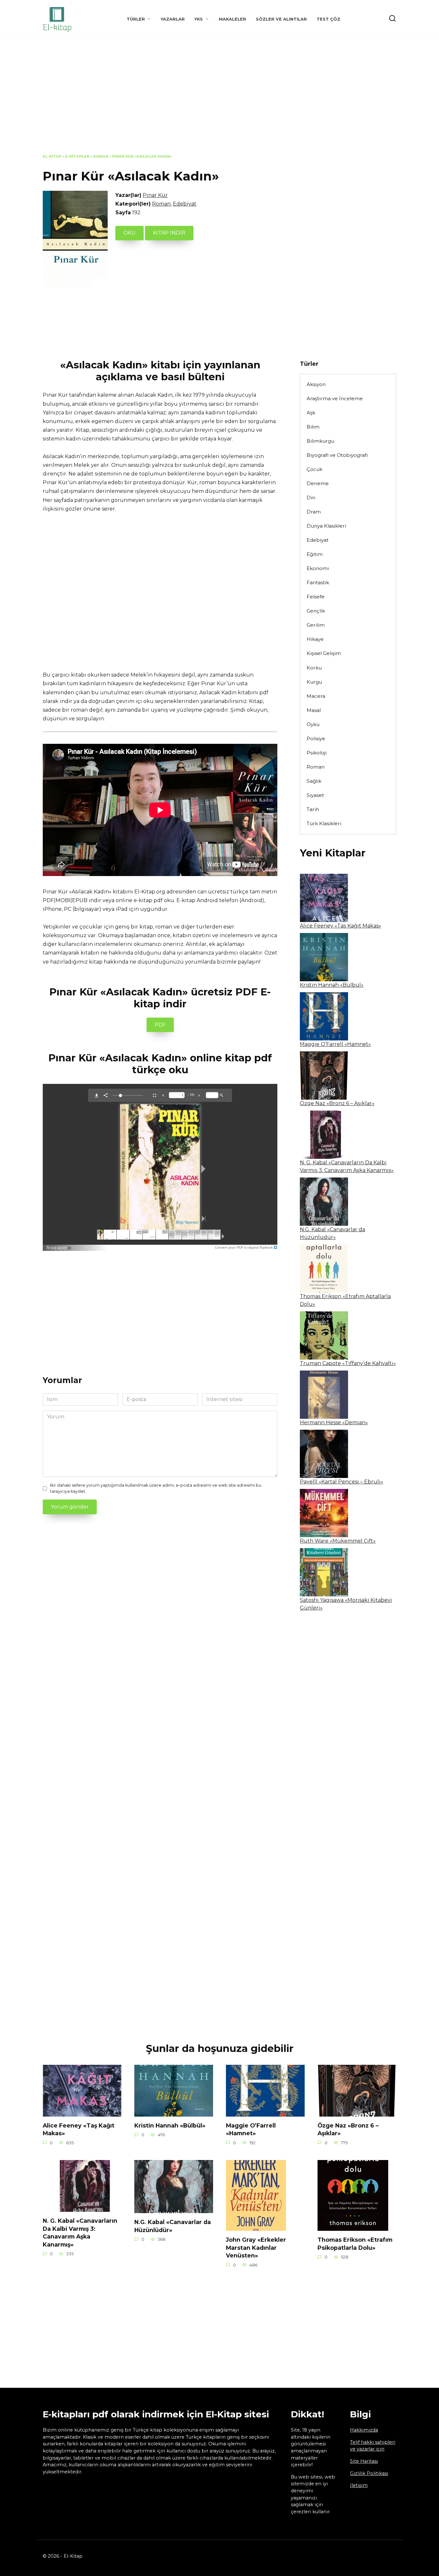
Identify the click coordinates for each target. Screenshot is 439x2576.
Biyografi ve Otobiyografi (337, 455)
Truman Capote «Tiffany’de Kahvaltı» (348, 1363)
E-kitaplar (77, 156)
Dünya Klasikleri (326, 526)
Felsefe (316, 597)
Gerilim (316, 625)
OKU (130, 233)
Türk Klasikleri (324, 823)
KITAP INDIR (169, 233)
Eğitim (315, 554)
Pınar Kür (155, 195)
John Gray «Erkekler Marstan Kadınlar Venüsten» (256, 2248)
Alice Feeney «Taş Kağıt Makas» (340, 926)
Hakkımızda (364, 2430)
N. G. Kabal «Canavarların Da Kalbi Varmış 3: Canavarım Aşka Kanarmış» (80, 2233)
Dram (314, 512)
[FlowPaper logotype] (60, 1246)
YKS (199, 19)
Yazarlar (173, 19)
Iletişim (359, 2485)
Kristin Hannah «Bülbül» (332, 985)
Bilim (313, 427)
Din (311, 498)
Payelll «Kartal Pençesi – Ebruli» (341, 1482)
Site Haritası (364, 2461)
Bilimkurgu (320, 441)
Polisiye (316, 739)
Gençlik (316, 611)
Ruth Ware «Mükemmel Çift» (338, 1541)
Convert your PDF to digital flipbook (244, 1247)
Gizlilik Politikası (369, 2473)
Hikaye (315, 639)
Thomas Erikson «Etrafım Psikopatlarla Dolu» (355, 2244)
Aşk (311, 413)
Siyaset (315, 795)
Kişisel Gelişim (324, 653)
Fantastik (318, 582)
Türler (136, 19)
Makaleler (233, 19)
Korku (314, 668)
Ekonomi (318, 568)
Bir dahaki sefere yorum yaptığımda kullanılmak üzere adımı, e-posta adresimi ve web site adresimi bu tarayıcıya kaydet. (156, 1488)
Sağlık (314, 781)
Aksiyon (316, 384)
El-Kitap (52, 156)
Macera (316, 696)
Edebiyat (185, 204)
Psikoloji (317, 753)
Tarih (313, 809)
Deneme (318, 483)
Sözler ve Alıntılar (281, 19)
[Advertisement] (219, 101)
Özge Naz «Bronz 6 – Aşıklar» (337, 1103)
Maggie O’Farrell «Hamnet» (335, 1044)
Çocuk (314, 469)
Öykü (313, 724)
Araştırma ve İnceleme (335, 398)
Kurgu (314, 682)
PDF (160, 1025)
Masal (314, 710)
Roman (101, 156)
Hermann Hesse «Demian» (334, 1422)
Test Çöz (328, 19)
